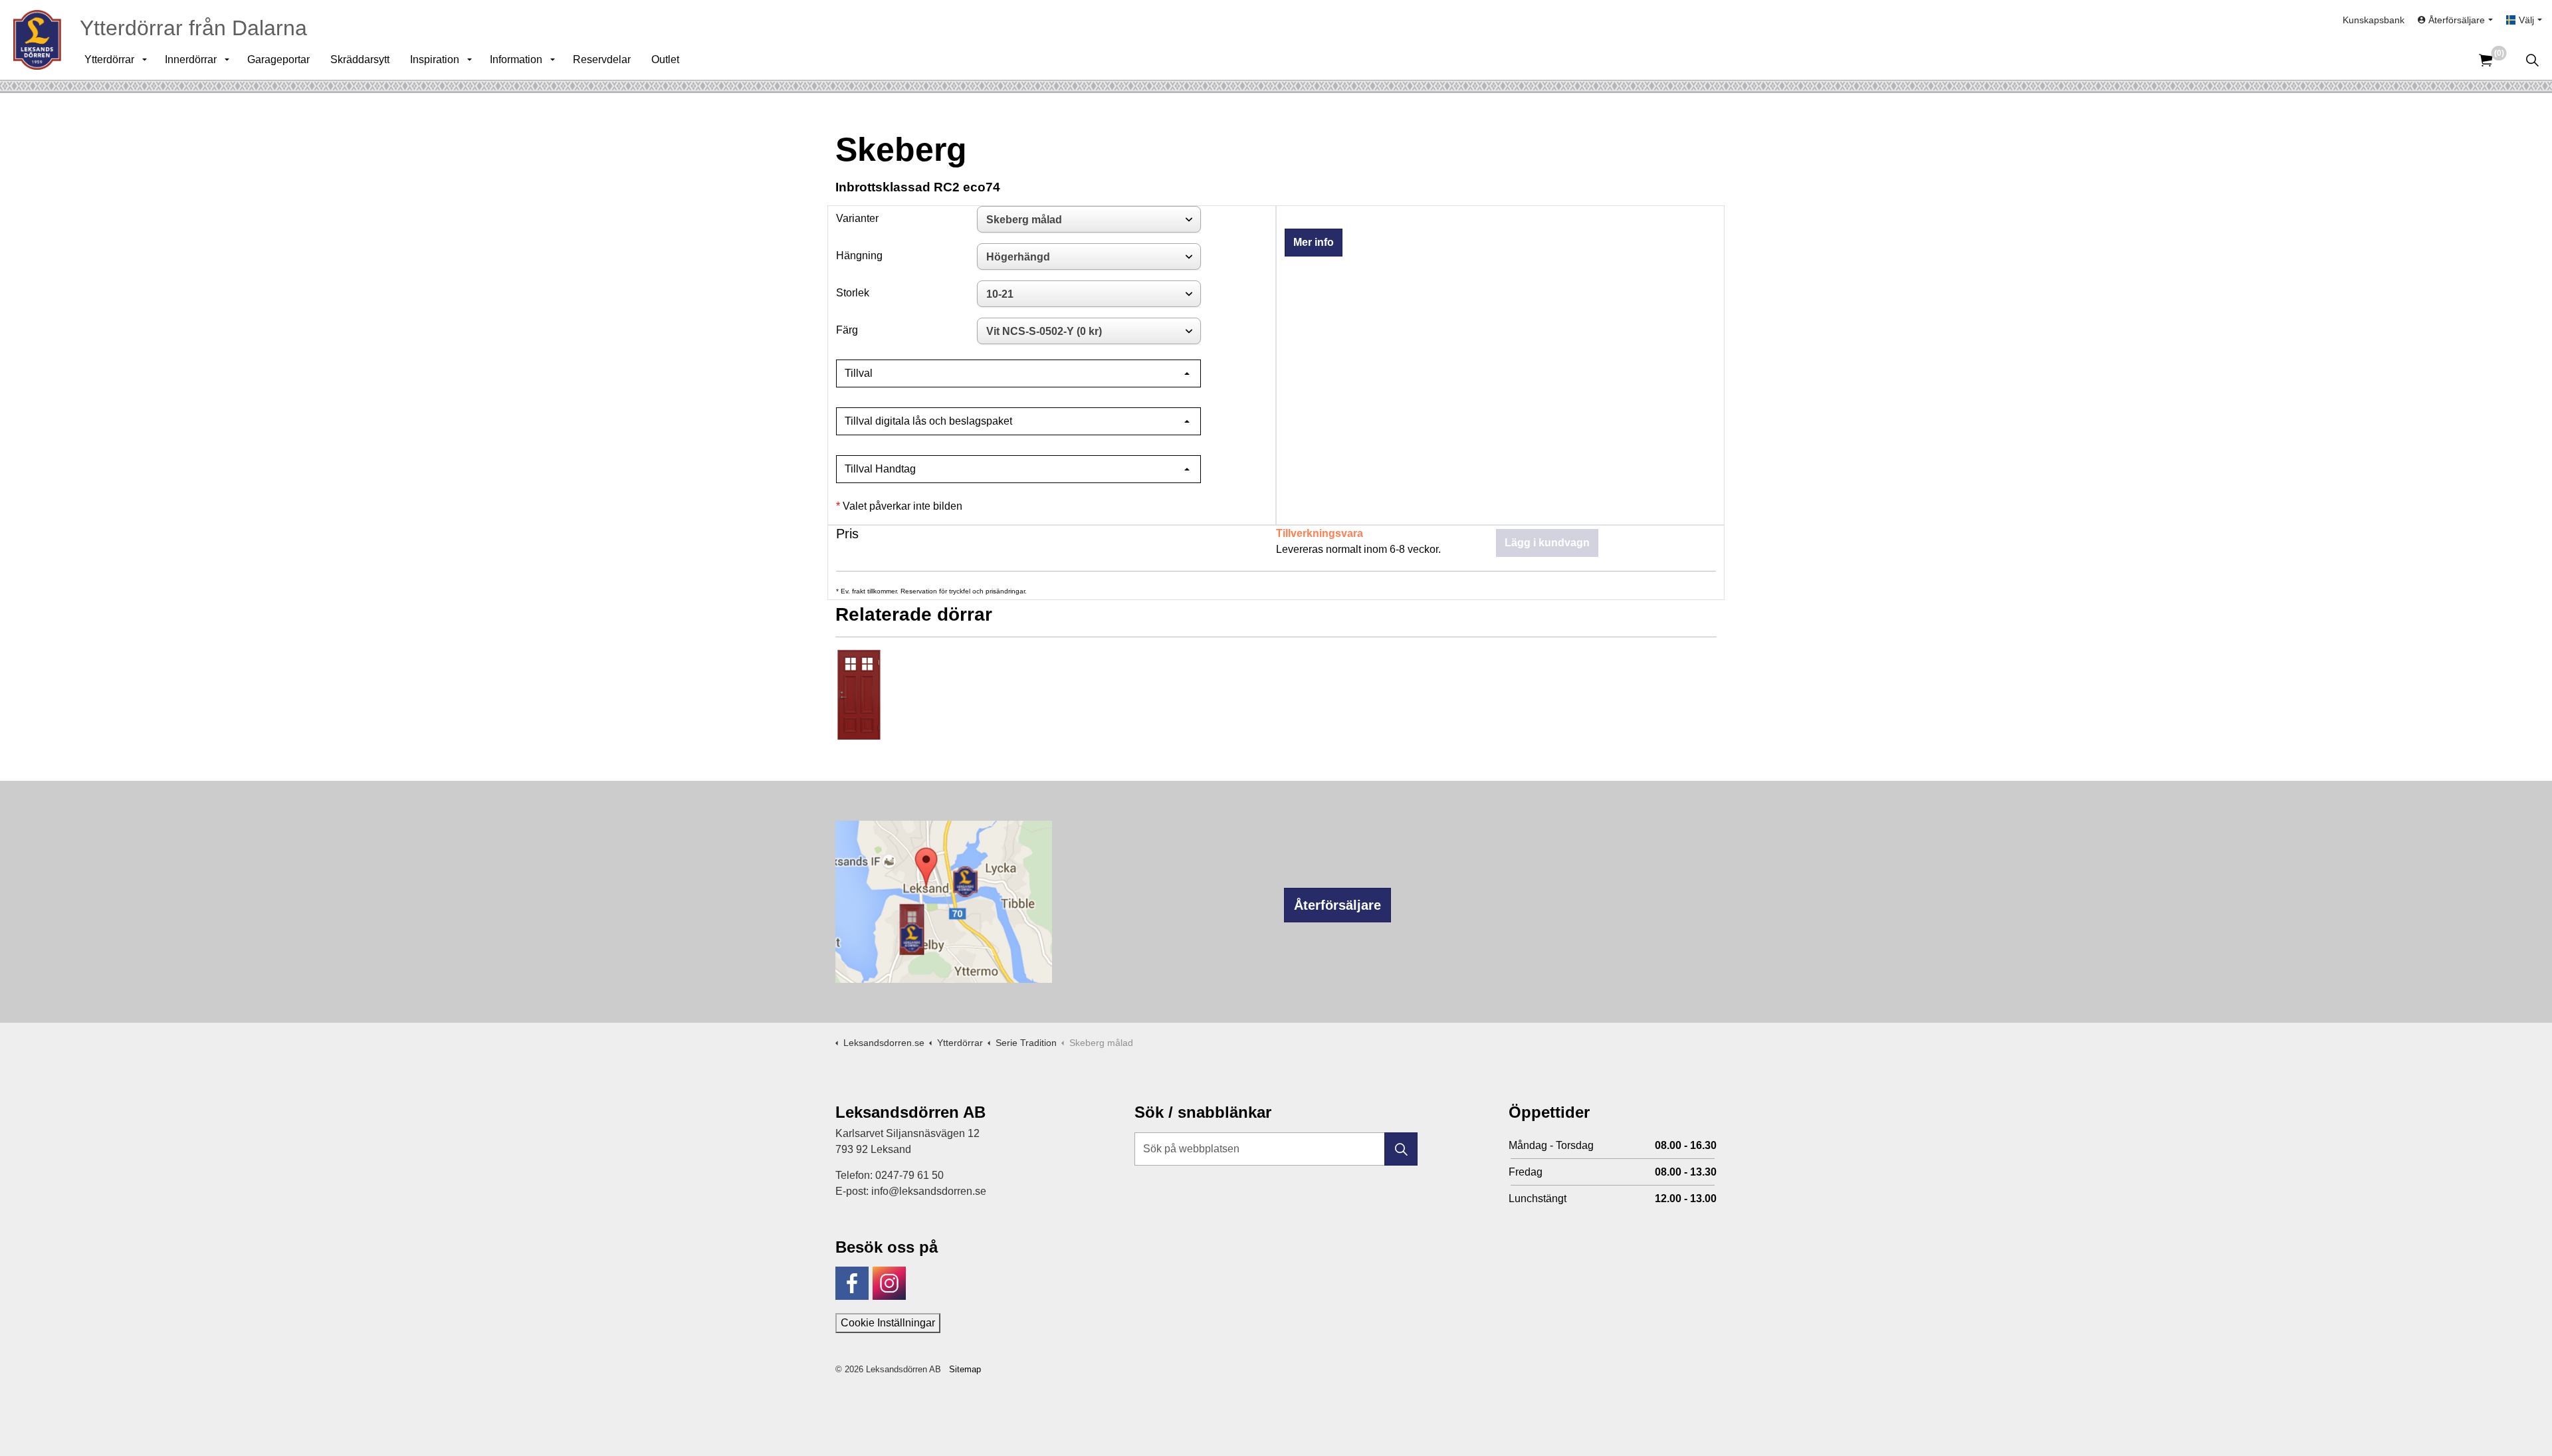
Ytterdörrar (109, 59)
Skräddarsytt (360, 59)
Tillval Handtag (880, 469)
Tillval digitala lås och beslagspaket (928, 421)
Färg (847, 330)
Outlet (665, 59)
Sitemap (965, 1369)
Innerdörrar (191, 59)
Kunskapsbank (2374, 20)
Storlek (853, 293)
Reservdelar (602, 59)
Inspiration (435, 59)
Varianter (857, 218)
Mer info (1314, 242)
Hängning (859, 256)
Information (516, 59)
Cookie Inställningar (888, 1323)
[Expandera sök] (2532, 60)
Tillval (859, 373)
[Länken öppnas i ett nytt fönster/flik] (852, 1283)
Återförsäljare (1337, 905)
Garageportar (278, 59)
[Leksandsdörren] (37, 40)
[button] (1401, 1149)
